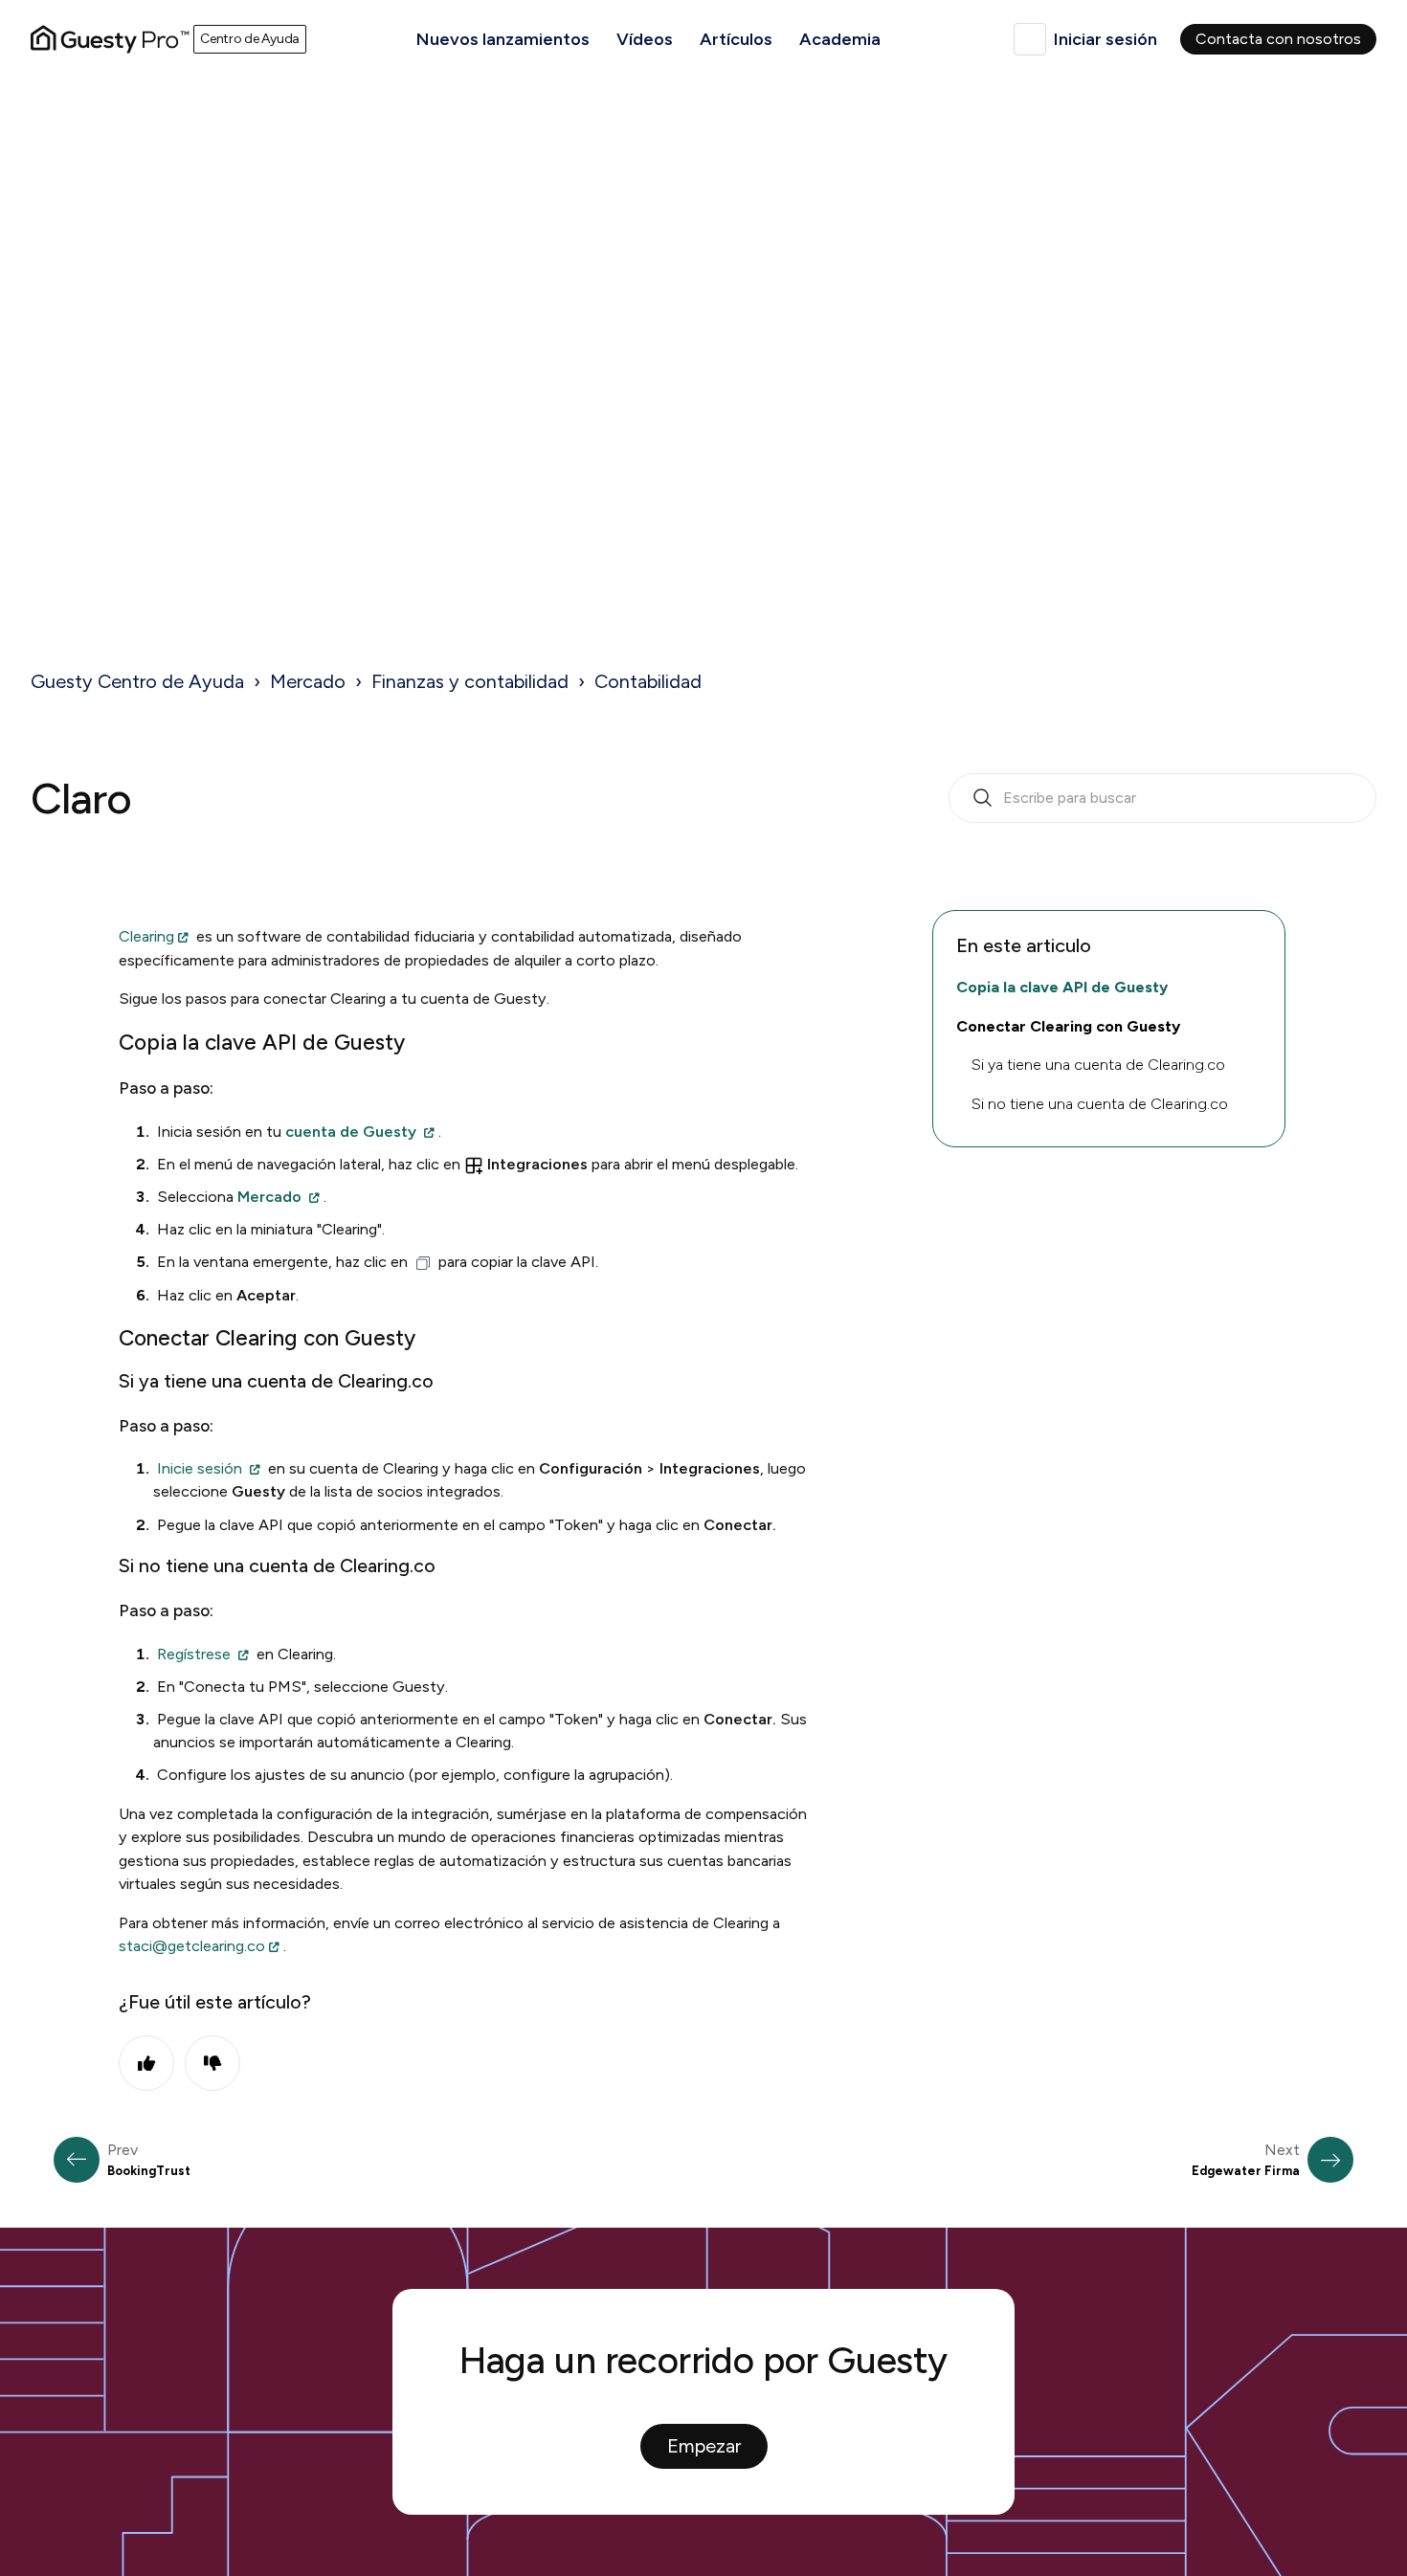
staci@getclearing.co (192, 1946)
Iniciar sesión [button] (1105, 39)
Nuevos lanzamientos (503, 39)
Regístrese (194, 1654)
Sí (146, 2063)
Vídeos (645, 39)
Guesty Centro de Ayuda (137, 681)
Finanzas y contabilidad (470, 681)
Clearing (146, 936)
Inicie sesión (200, 1468)
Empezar (704, 2446)
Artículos (736, 39)
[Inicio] (110, 39)
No (212, 2063)
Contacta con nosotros (1278, 39)
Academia (840, 39)
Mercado (308, 681)
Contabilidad (648, 681)
